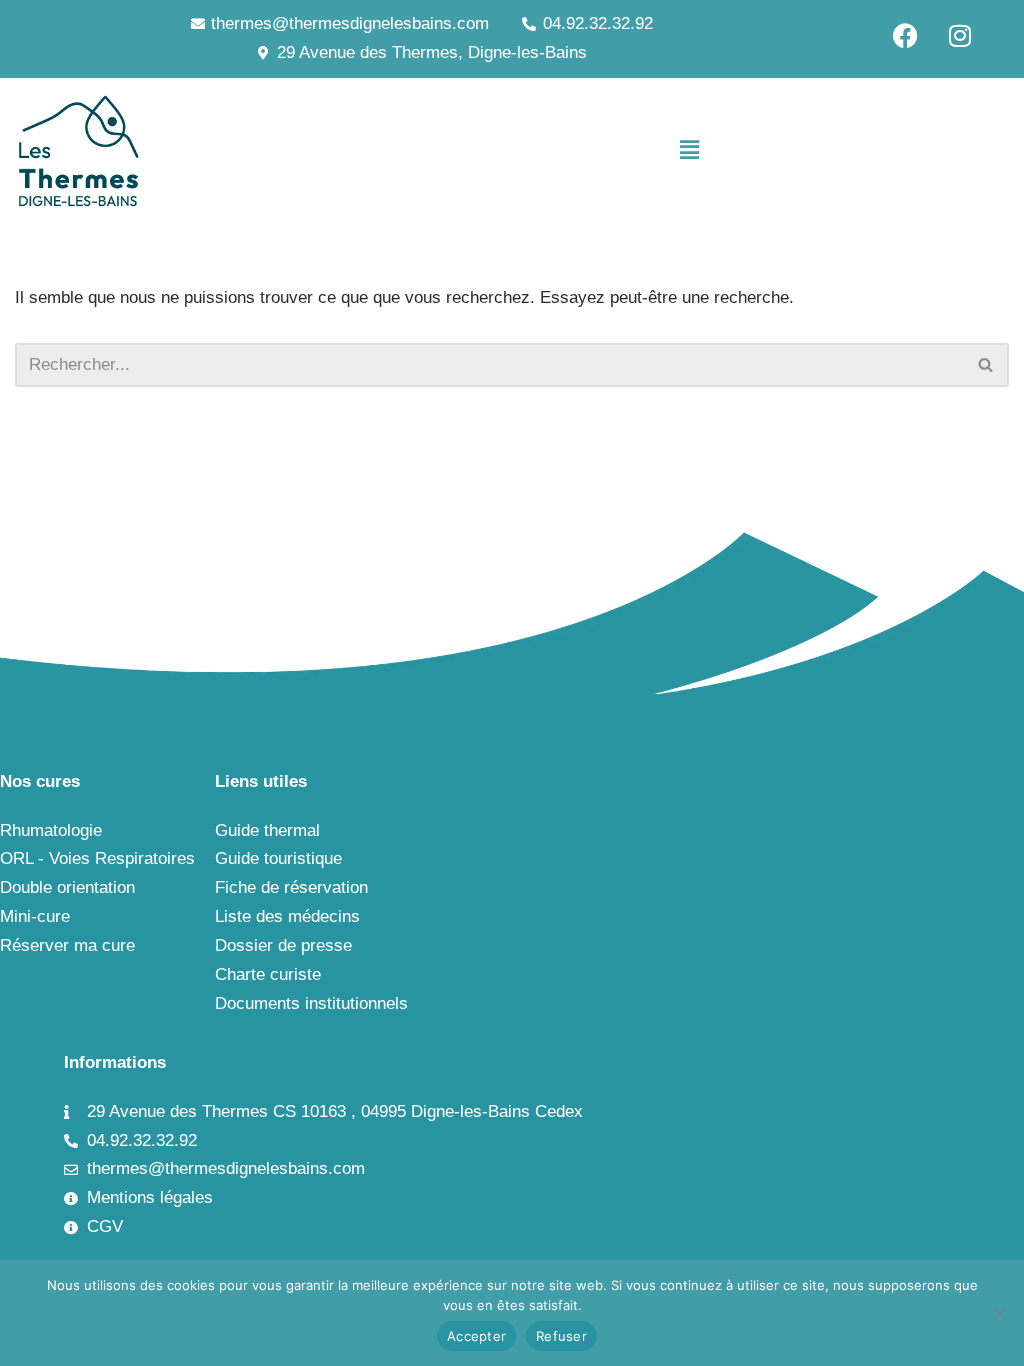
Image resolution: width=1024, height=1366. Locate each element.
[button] (689, 151)
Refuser (561, 1336)
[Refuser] (999, 1313)
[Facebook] (905, 35)
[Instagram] (960, 35)
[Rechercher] (986, 365)
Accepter (476, 1336)
